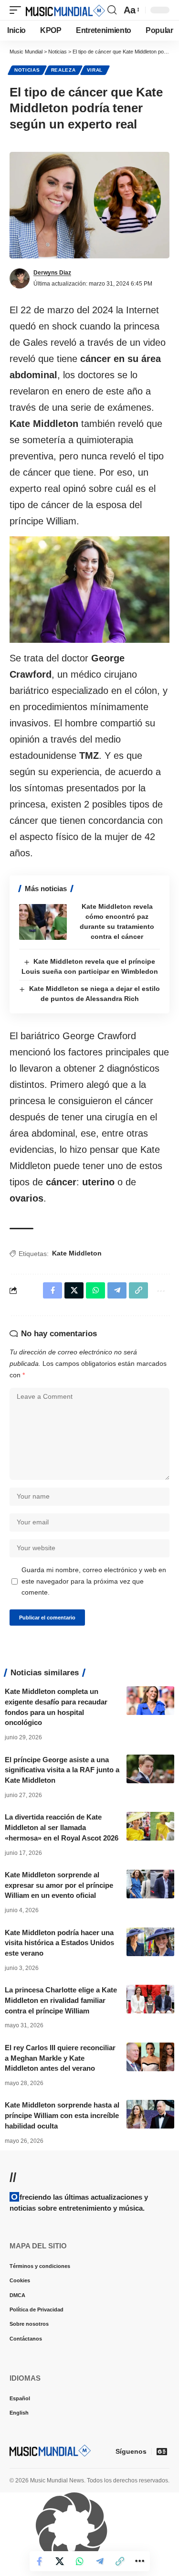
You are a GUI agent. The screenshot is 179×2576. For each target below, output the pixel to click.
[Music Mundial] (65, 10)
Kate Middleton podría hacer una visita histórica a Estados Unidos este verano (59, 1943)
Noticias (27, 70)
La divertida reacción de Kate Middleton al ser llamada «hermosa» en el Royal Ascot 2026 (62, 1827)
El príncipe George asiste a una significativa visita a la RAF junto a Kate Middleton (62, 1770)
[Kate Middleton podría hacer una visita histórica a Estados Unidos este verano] (150, 1942)
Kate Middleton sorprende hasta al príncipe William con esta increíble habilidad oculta (62, 2115)
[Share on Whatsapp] (80, 2561)
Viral (95, 70)
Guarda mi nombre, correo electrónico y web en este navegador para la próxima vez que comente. (94, 1581)
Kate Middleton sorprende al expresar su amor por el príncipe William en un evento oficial (59, 1885)
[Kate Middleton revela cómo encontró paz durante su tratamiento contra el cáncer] (43, 922)
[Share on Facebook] (40, 2561)
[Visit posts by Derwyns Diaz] (20, 278)
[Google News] (162, 2451)
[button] (18, 10)
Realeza (63, 70)
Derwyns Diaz (52, 273)
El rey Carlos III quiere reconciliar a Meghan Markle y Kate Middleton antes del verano (60, 2058)
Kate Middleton (77, 1253)
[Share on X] (60, 2561)
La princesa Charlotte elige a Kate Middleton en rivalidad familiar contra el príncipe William (61, 2000)
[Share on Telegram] (100, 2561)
